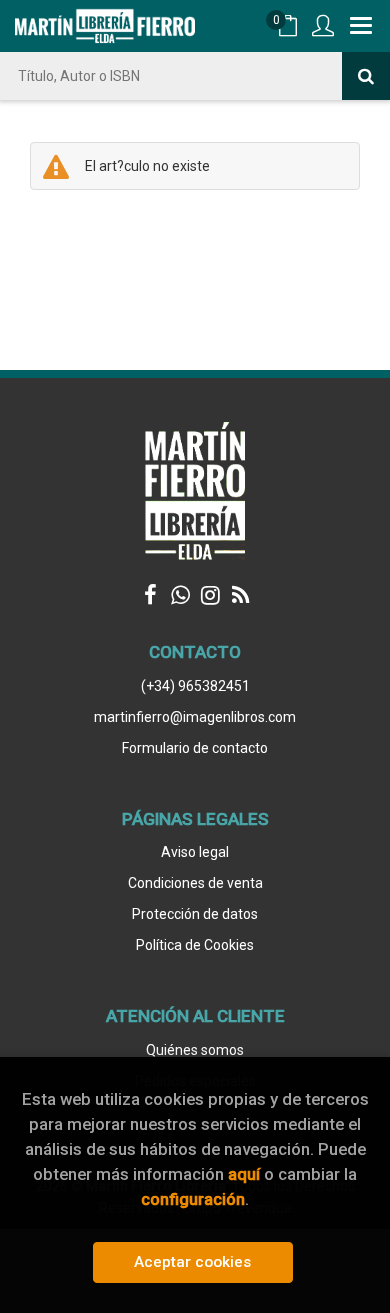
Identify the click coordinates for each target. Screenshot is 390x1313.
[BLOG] (240, 595)
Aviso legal (195, 852)
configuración (193, 1199)
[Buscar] (366, 76)
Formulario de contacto (195, 748)
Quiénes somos (195, 1050)
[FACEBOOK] (150, 595)
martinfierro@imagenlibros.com (195, 717)
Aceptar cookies (192, 1262)
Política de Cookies (195, 945)
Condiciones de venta (195, 883)
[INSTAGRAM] (210, 595)
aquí (244, 1174)
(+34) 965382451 (195, 686)
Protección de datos (195, 914)
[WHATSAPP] (180, 595)
